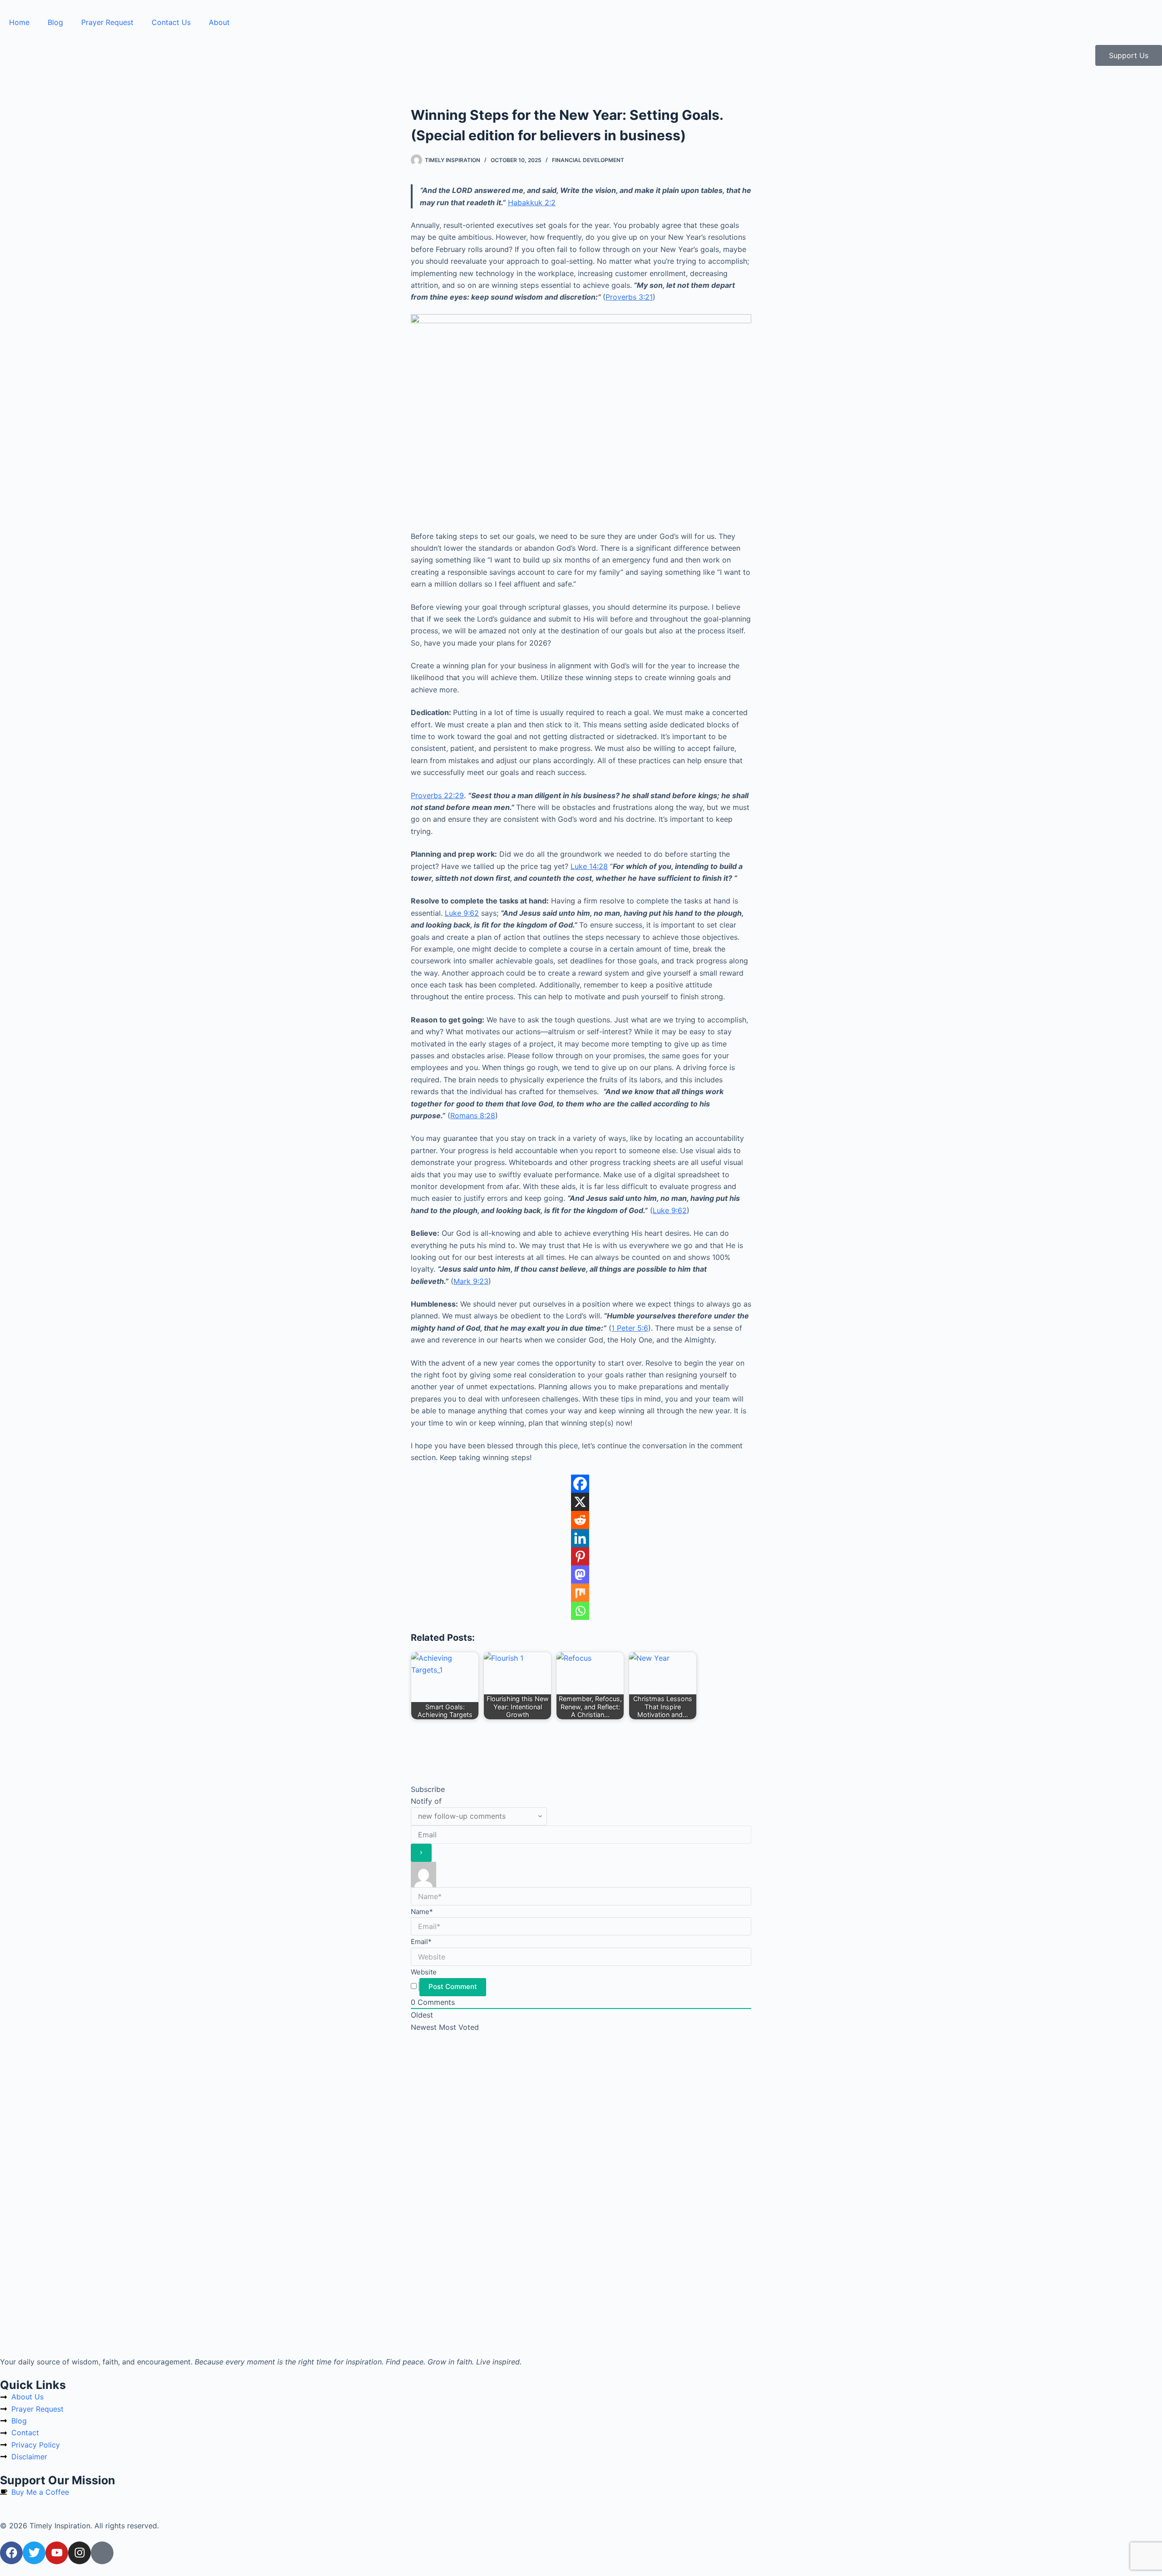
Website (424, 1972)
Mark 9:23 (471, 1281)
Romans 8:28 (473, 1115)
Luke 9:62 (462, 913)
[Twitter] (34, 2553)
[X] (580, 1502)
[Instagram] (79, 2553)
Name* (422, 1912)
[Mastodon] (580, 1574)
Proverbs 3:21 (629, 297)
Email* (421, 1942)
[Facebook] (580, 1484)
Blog (55, 22)
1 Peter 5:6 (630, 1328)
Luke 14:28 (589, 866)
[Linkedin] (580, 1538)
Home (19, 22)
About (219, 22)
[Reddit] (580, 1520)
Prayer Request (107, 22)
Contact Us (171, 22)
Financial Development (588, 160)
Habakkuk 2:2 (532, 202)
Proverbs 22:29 (437, 795)
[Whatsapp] (580, 1611)
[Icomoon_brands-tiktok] (102, 2553)
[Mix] (580, 1593)
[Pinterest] (580, 1556)
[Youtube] (57, 2553)
